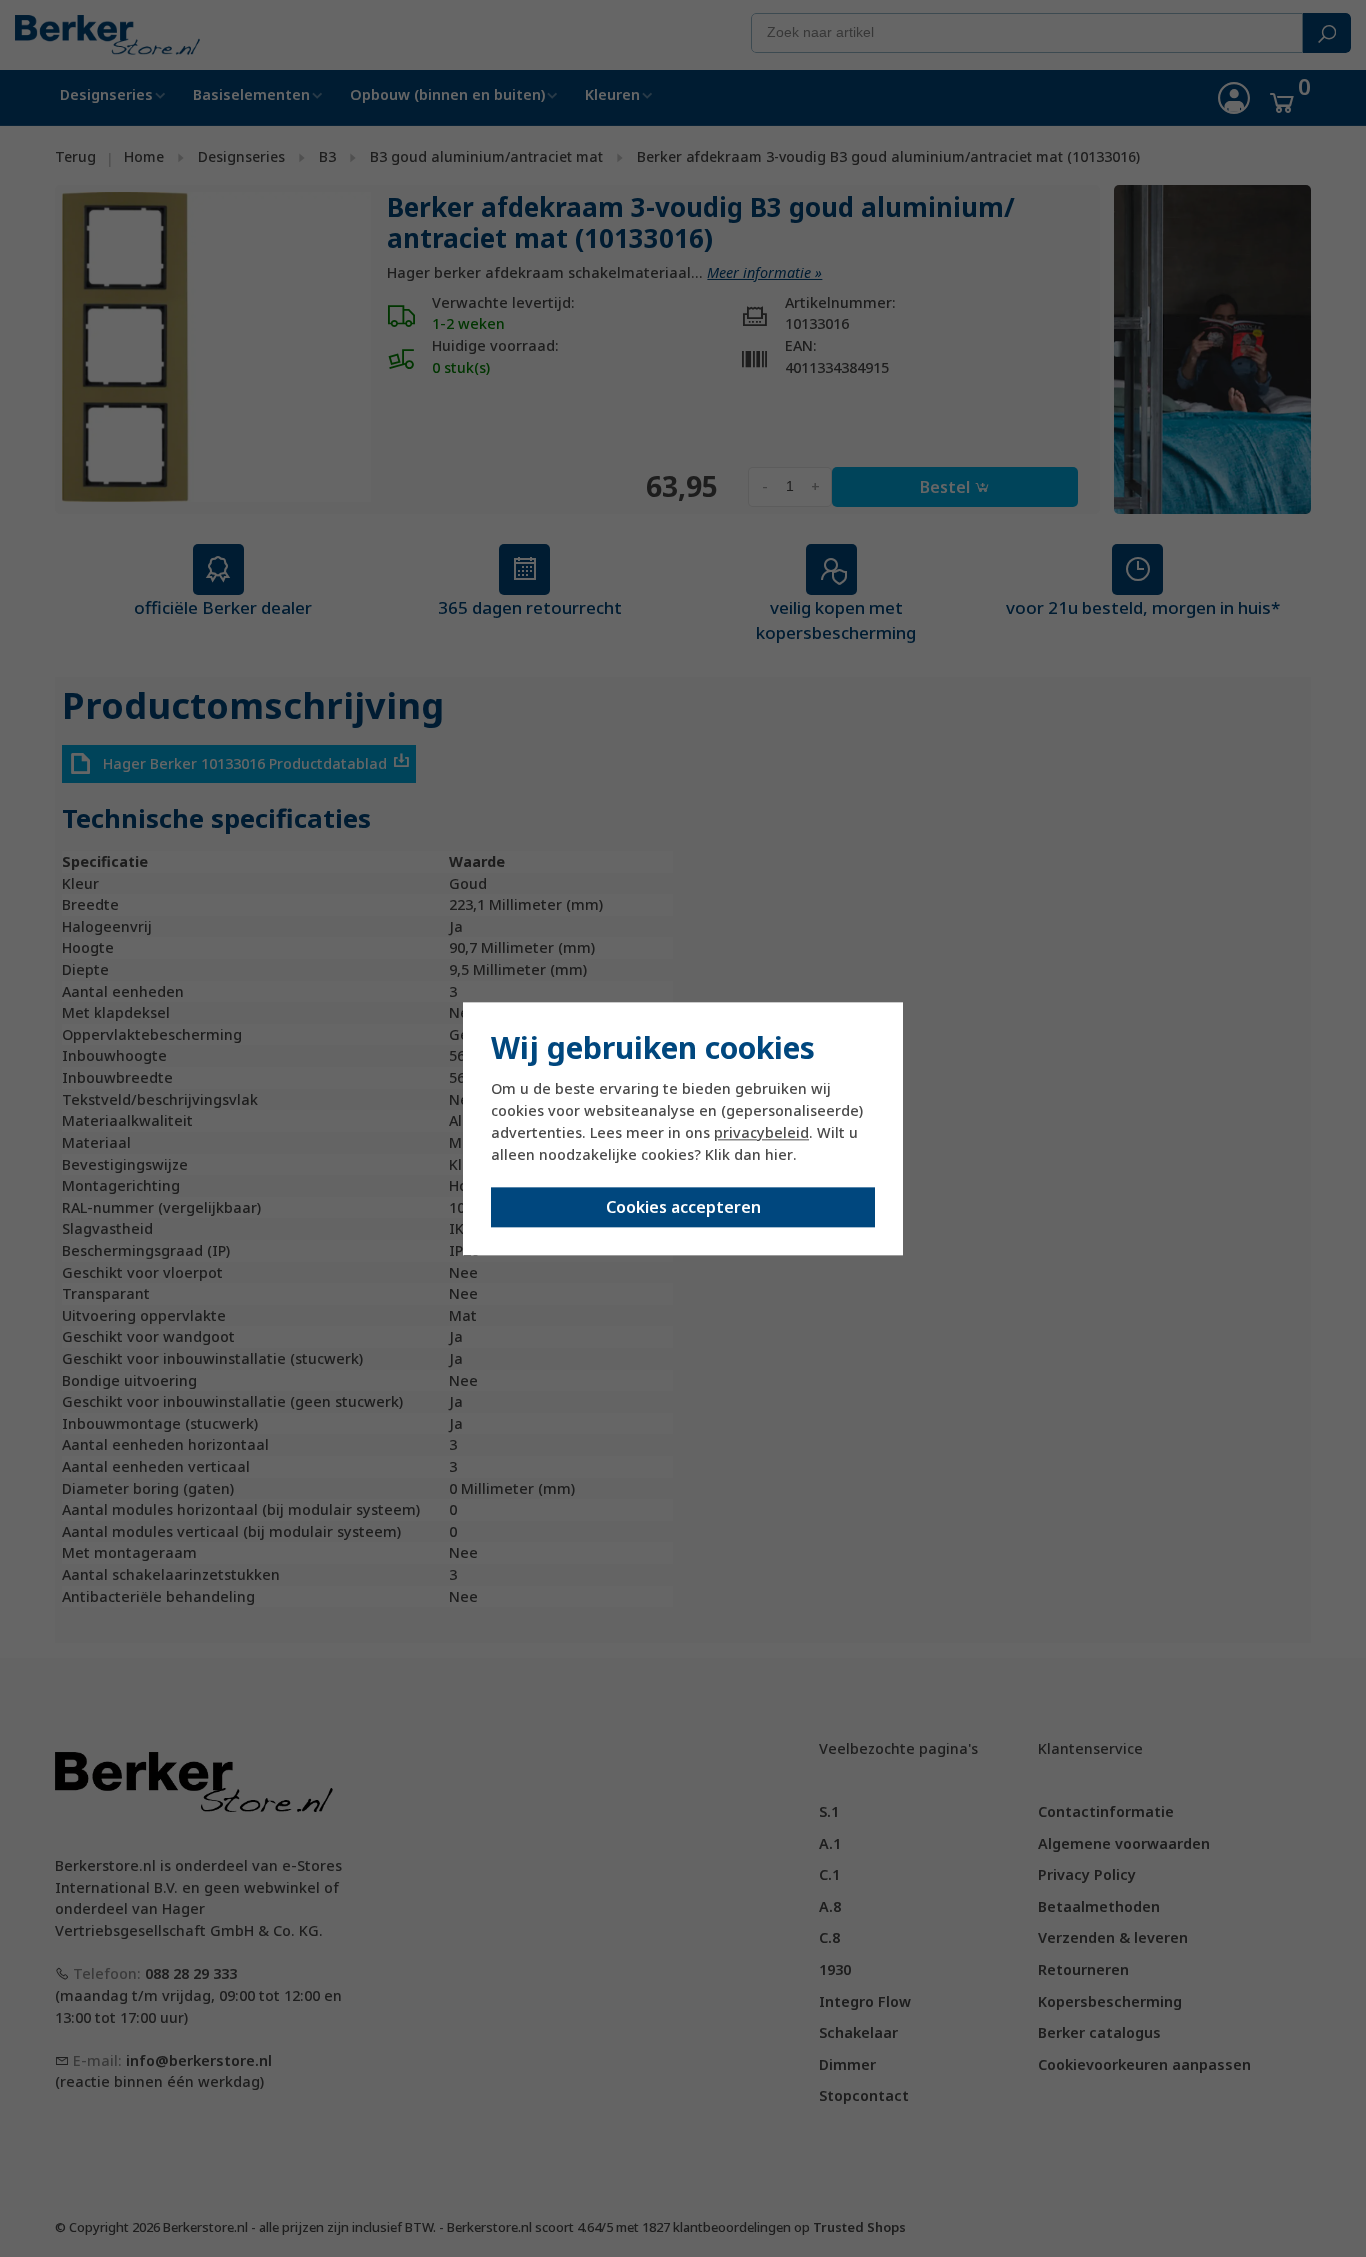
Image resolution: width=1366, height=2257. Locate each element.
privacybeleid (761, 1133)
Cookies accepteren (683, 1207)
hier (779, 1155)
